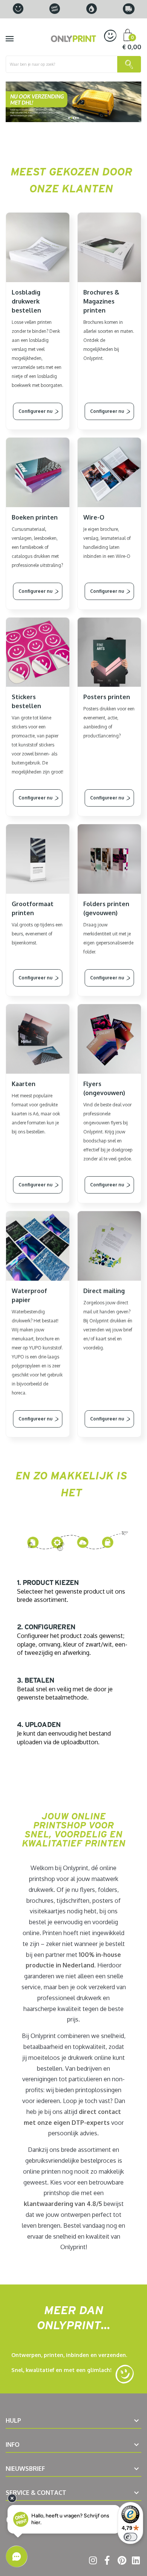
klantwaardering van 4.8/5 (63, 2204)
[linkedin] (135, 2562)
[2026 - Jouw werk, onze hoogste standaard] (73, 102)
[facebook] (106, 2562)
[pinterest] (120, 2562)
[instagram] (92, 2562)
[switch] (130, 2537)
